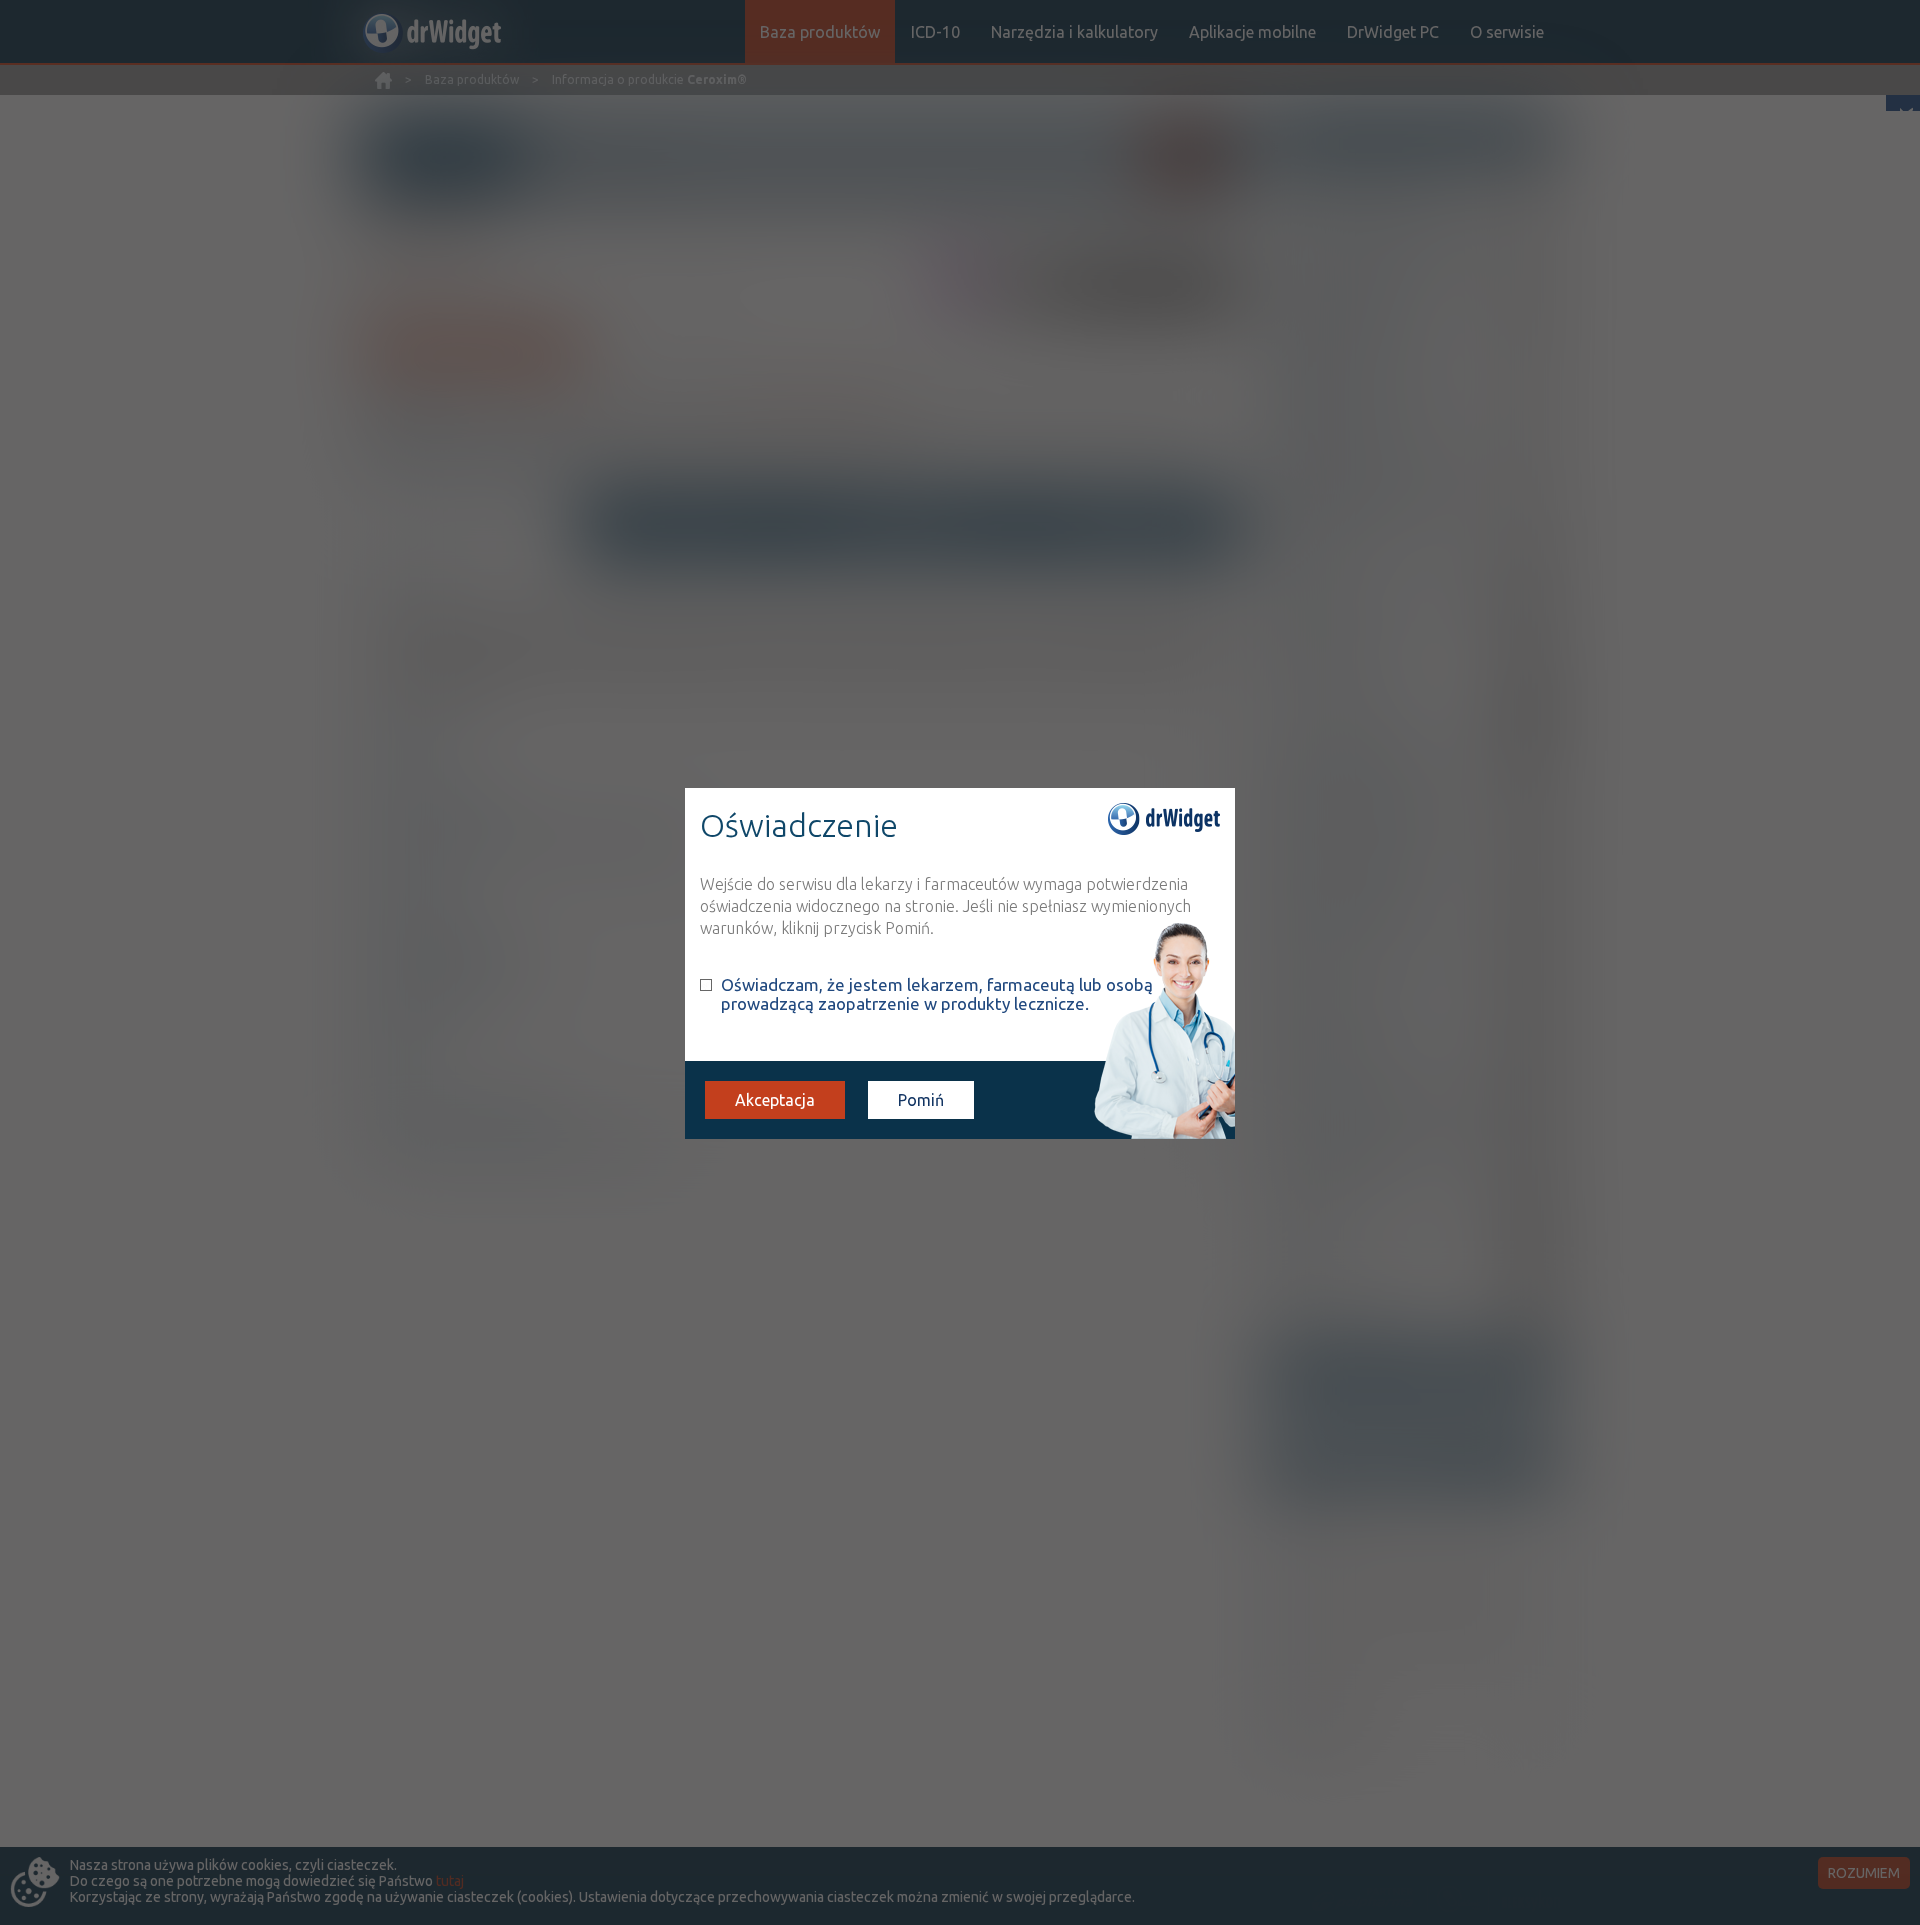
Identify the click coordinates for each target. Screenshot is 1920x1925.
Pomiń (921, 1100)
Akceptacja (775, 1100)
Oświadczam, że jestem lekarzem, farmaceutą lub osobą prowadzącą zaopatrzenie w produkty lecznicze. (937, 994)
